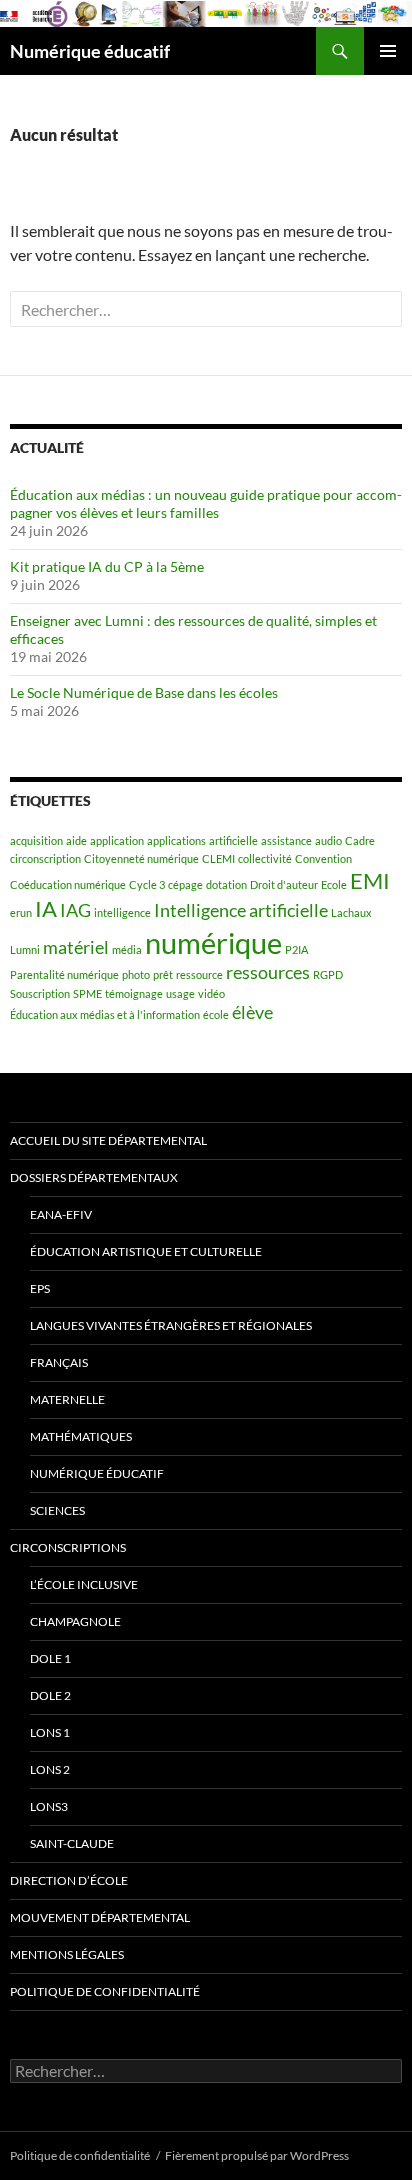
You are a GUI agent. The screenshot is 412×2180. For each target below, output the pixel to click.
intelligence (122, 912)
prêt (163, 974)
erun (21, 912)
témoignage (134, 993)
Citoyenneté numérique (141, 858)
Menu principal (388, 51)
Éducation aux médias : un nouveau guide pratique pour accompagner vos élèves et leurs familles (206, 503)
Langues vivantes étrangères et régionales (171, 1325)
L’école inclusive (84, 1584)
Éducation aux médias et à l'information (105, 1014)
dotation (226, 884)
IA (46, 908)
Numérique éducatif (90, 51)
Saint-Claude (72, 1843)
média (127, 949)
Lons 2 (50, 1769)
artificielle (233, 840)
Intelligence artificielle (241, 910)
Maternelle (67, 1399)
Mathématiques (81, 1436)
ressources (268, 972)
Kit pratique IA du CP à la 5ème (107, 566)
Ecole (334, 884)
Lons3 (49, 1806)
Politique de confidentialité (105, 1991)
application (117, 840)
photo (136, 974)
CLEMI (218, 858)
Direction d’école (69, 1880)
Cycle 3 (147, 884)
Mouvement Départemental (100, 1917)
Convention (323, 858)
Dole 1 (50, 1658)
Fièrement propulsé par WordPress (257, 2155)
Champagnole (75, 1621)
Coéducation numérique (68, 884)
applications (176, 840)
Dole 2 (50, 1695)
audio (328, 840)
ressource (199, 974)
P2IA (296, 949)
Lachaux (351, 912)
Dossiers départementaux (94, 1177)
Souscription (40, 993)
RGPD (328, 974)
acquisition (36, 840)
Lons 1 (50, 1732)
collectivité (265, 858)
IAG (75, 910)
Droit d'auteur (284, 884)
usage (180, 993)
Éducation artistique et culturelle (146, 1251)
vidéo (211, 993)
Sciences (57, 1510)
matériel (76, 947)
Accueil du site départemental (108, 1140)
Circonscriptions (68, 1547)
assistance (286, 840)
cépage (185, 884)
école (216, 1014)
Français (59, 1362)
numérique (213, 942)
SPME (87, 993)
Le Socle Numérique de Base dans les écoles (144, 692)
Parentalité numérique (64, 974)
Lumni (25, 949)
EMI (370, 880)
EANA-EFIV (61, 1214)
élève (252, 1012)
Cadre (360, 840)
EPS (40, 1288)
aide (76, 840)
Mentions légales (67, 1954)
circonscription (45, 858)
